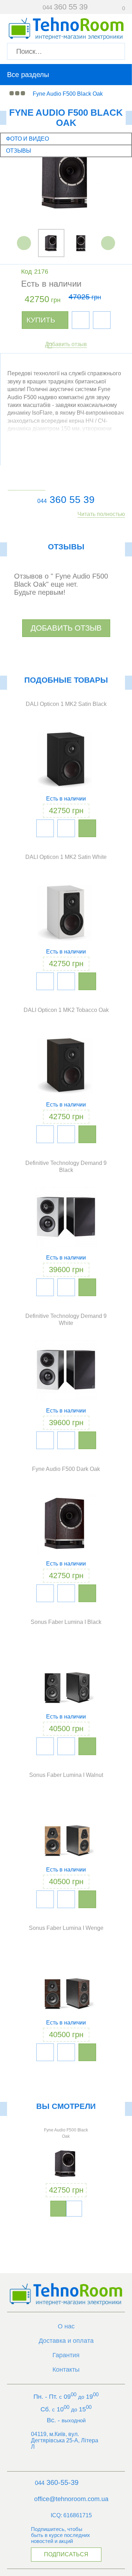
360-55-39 (57, 2482)
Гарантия (66, 2355)
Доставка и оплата (66, 2341)
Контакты (66, 2370)
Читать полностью (101, 514)
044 (42, 501)
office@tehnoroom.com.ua (71, 2499)
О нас (66, 2326)
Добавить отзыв (66, 344)
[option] (66, 180)
